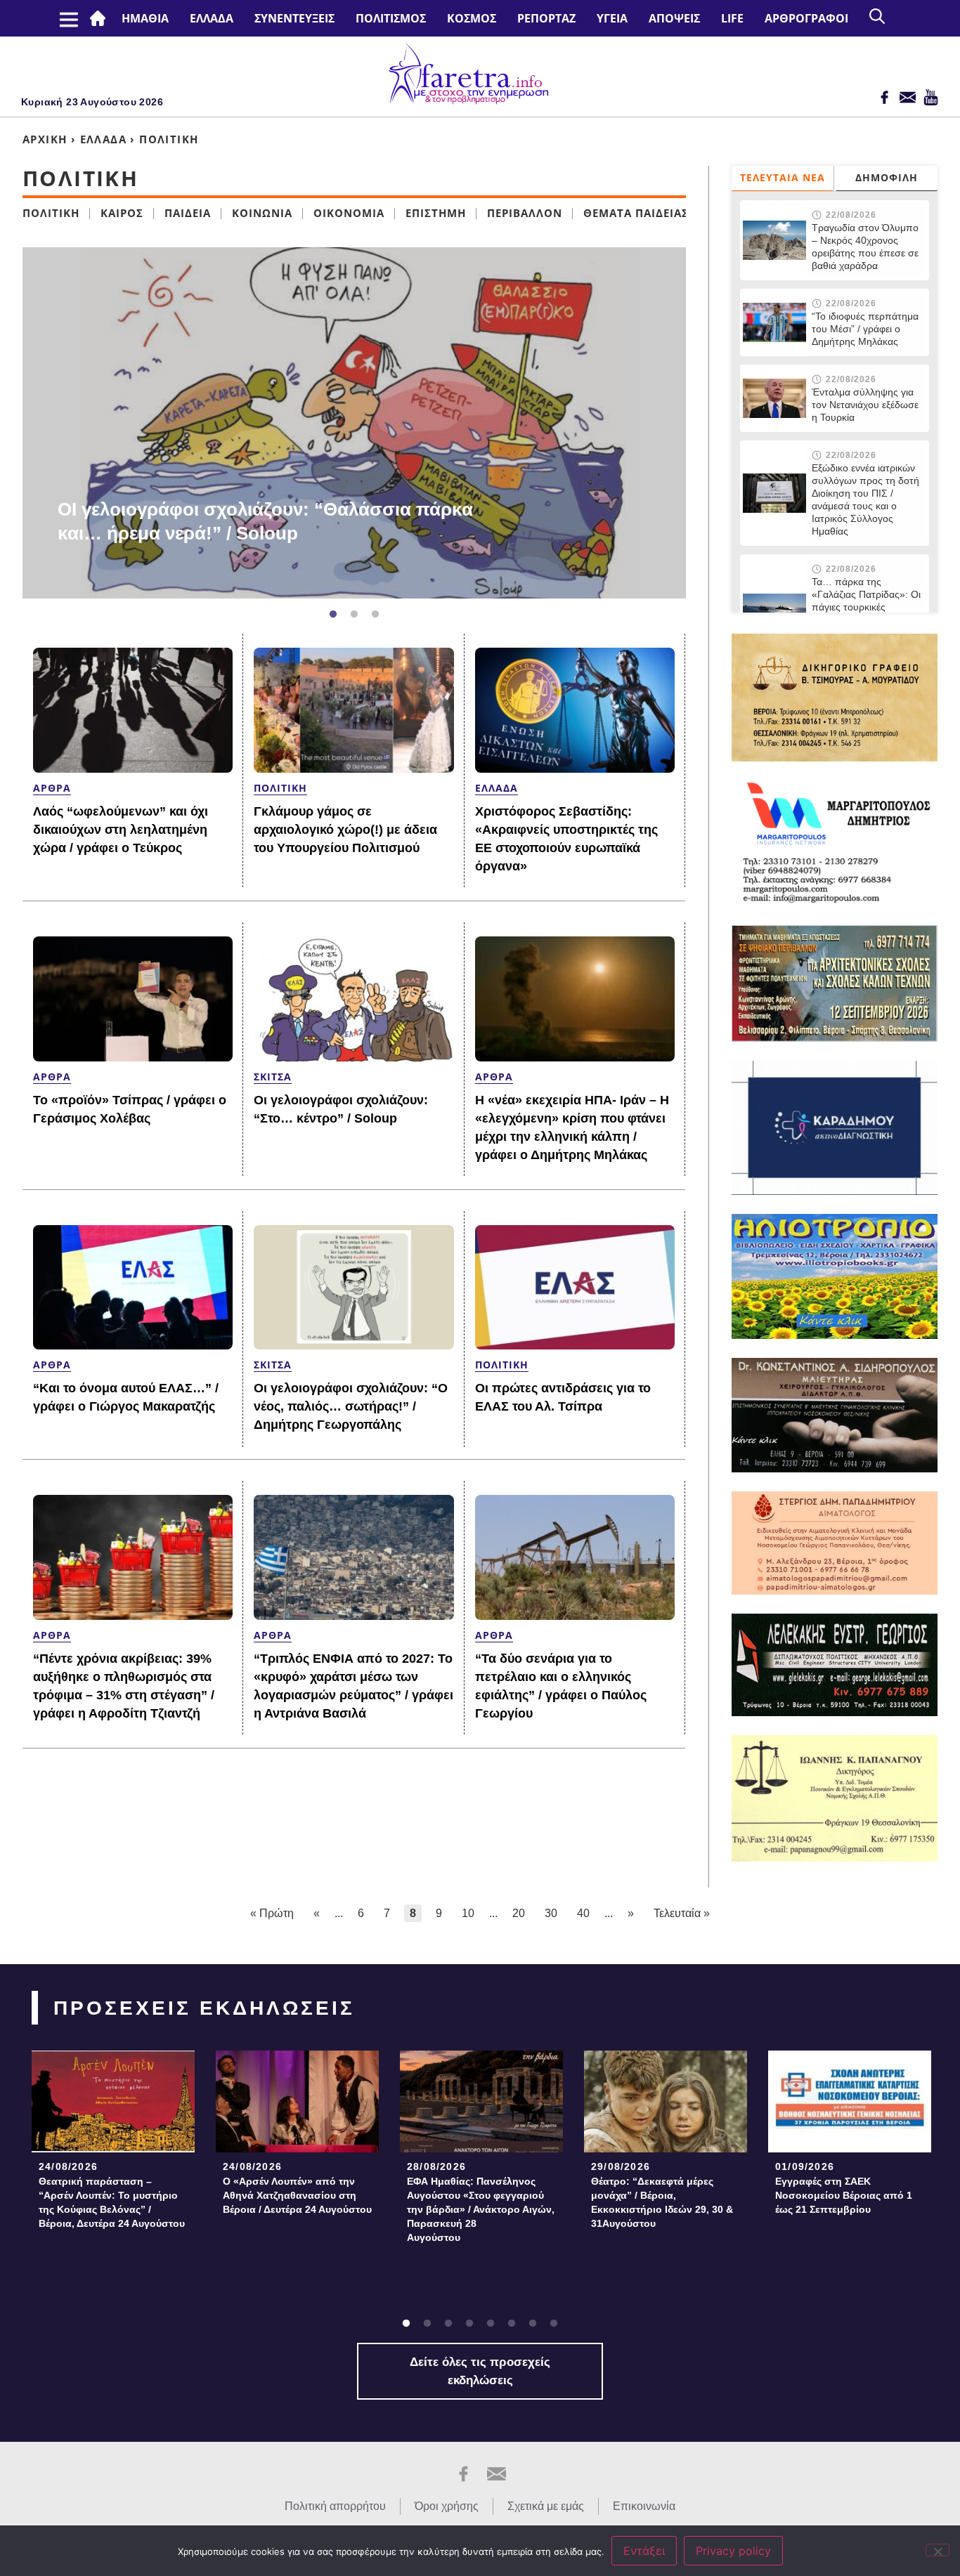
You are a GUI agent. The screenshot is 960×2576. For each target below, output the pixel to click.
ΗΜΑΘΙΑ (145, 18)
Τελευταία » (682, 1913)
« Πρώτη (272, 1913)
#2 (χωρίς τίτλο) (100, 18)
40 (583, 1913)
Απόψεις (674, 18)
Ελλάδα (212, 18)
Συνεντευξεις (294, 18)
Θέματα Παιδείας (636, 213)
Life (732, 18)
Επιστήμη (436, 213)
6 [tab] (512, 2324)
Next (693, 423)
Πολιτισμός (391, 18)
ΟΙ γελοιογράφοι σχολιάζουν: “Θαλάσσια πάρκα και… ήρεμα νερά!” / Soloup (265, 521)
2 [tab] (354, 615)
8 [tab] (554, 2324)
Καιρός (122, 213)
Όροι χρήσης (447, 2506)
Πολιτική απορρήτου (335, 2506)
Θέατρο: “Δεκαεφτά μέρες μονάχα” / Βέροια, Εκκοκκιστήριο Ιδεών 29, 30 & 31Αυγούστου (662, 2202)
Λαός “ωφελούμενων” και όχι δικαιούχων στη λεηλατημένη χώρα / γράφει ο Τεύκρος (121, 830)
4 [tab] (469, 2324)
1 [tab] (333, 615)
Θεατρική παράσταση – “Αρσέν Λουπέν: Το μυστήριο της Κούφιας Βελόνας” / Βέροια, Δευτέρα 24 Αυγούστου (112, 2202)
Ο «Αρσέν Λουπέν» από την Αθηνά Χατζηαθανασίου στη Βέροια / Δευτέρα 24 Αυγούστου (297, 2195)
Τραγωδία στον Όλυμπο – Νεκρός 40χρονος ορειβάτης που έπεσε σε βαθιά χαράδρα (865, 247)
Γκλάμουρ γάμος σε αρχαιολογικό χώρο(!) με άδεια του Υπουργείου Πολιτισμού (345, 830)
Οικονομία (349, 213)
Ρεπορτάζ (546, 18)
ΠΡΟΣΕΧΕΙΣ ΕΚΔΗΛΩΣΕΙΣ (204, 2008)
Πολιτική (51, 213)
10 (468, 1913)
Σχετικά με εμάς (546, 2506)
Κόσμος (472, 18)
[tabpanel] (354, 423)
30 (551, 1913)
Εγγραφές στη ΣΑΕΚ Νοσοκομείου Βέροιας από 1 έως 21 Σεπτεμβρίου (844, 2195)
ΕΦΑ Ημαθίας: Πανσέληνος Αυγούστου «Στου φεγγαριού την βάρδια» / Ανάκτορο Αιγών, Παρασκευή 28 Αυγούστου (481, 2209)
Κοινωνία (262, 213)
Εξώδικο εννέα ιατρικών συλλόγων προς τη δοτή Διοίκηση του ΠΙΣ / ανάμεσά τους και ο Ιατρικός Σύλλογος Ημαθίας (865, 499)
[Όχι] (938, 2550)
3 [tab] (375, 615)
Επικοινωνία (644, 2506)
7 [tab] (533, 2324)
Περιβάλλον (525, 213)
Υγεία (612, 18)
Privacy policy (733, 2551)
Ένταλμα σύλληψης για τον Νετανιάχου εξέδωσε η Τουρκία (865, 405)
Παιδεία (188, 213)
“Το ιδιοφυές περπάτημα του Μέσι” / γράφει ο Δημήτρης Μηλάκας (865, 329)
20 (519, 1913)
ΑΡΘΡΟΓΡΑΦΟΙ (806, 18)
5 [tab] (491, 2324)
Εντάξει (644, 2551)
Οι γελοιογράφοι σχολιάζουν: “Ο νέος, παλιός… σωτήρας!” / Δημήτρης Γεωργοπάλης (351, 1406)
